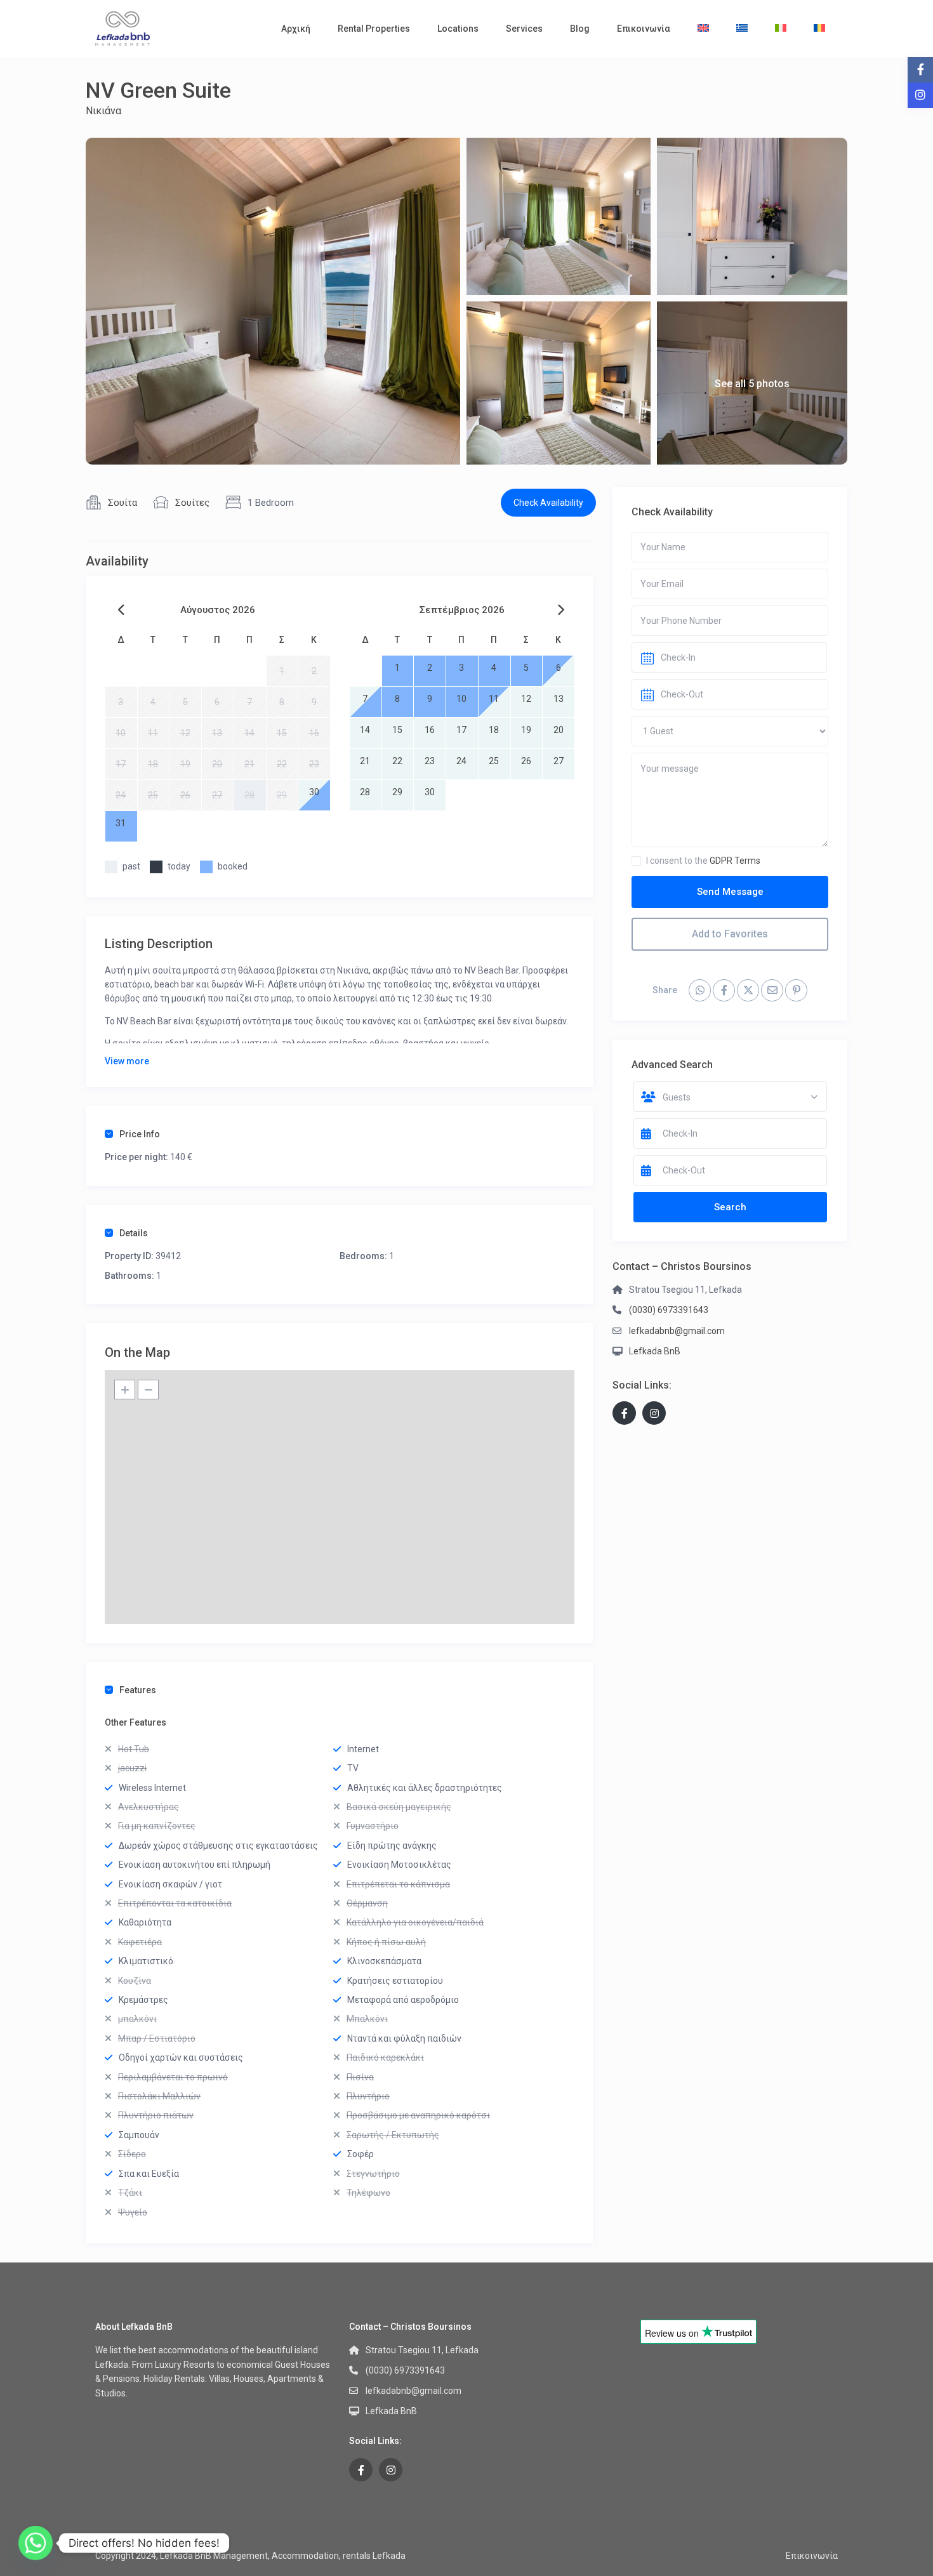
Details (134, 1233)
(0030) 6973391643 (669, 1310)
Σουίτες (192, 503)
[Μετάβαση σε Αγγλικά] (703, 29)
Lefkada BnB (655, 1351)
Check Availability (548, 503)
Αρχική (296, 29)
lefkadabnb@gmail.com (677, 1331)
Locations (458, 29)
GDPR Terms (735, 861)
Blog (580, 29)
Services (524, 29)
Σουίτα (122, 503)
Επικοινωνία (644, 29)
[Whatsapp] (36, 2543)
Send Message (730, 892)
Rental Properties (374, 29)
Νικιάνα (103, 111)
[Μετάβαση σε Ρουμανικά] (819, 29)
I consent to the (703, 861)
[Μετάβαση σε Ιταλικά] (781, 29)
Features (138, 1690)
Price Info (140, 1134)
